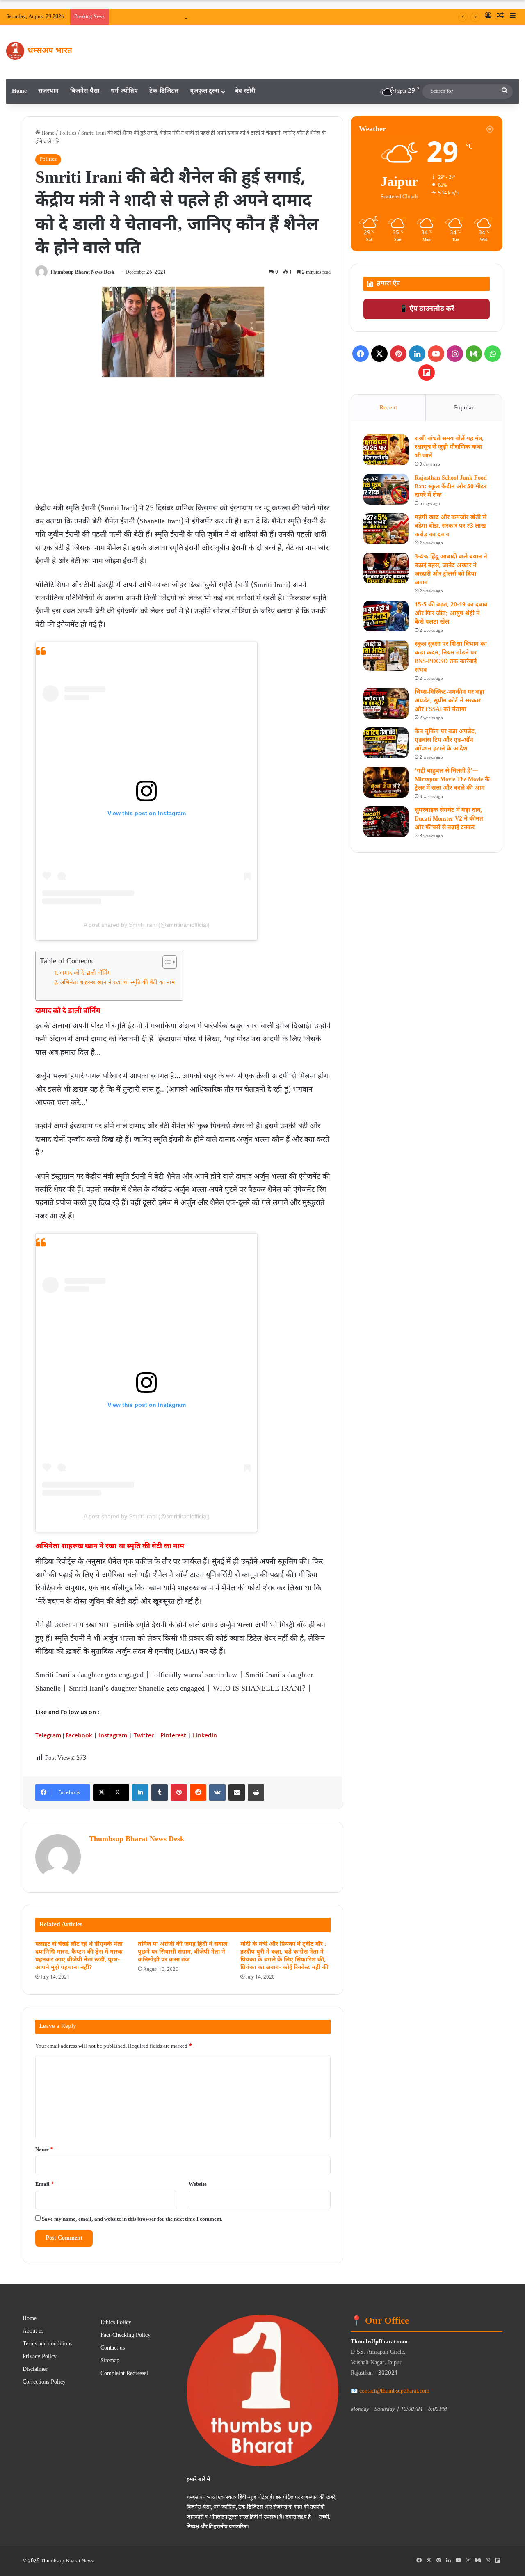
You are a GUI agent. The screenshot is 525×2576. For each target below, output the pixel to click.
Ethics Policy (116, 2323)
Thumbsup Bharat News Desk (82, 272)
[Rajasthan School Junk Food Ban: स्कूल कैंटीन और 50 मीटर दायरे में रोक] (386, 489)
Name (44, 2150)
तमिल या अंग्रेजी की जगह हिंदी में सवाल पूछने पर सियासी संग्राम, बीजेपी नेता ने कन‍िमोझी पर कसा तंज (183, 1952)
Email (45, 2184)
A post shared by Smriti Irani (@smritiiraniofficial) (147, 925)
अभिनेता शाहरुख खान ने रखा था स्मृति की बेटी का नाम (117, 983)
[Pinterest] (179, 1792)
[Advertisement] (183, 443)
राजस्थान (48, 91)
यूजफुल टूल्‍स (204, 91)
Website (198, 2184)
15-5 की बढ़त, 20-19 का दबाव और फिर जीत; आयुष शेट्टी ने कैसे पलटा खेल (451, 614)
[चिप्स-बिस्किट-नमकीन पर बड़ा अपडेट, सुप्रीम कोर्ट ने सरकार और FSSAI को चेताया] (386, 703)
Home (19, 91)
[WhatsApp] (493, 354)
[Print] (256, 1792)
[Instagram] (455, 354)
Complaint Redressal (124, 2374)
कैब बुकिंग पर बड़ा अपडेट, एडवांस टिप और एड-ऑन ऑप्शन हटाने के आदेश (445, 740)
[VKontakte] (217, 1792)
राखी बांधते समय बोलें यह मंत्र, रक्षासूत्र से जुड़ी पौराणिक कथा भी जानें (286, 17)
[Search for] (504, 91)
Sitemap (110, 2361)
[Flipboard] (427, 373)
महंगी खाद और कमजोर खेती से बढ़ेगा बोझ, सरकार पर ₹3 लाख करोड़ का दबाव (451, 526)
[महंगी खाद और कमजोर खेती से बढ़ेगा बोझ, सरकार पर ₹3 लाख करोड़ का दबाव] (386, 529)
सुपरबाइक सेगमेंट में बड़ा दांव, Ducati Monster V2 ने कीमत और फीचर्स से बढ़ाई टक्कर (449, 819)
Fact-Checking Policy (126, 2336)
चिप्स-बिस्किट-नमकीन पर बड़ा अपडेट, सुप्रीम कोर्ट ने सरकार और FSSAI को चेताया (450, 701)
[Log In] (488, 17)
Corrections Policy (44, 2382)
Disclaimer (35, 2370)
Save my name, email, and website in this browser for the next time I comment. (132, 2219)
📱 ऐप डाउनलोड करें (427, 309)
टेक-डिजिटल (164, 91)
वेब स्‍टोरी (245, 91)
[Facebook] (361, 354)
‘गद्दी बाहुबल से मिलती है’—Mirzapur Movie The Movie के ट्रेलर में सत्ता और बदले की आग (452, 780)
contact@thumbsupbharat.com (394, 2391)
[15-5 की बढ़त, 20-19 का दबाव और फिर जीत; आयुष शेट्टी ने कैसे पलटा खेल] (386, 616)
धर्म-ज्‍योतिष (124, 91)
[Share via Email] (237, 1792)
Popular (464, 408)
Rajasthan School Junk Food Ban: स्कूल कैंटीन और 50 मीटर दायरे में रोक (451, 487)
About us (33, 2331)
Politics (68, 133)
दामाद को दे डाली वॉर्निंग (85, 974)
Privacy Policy (40, 2357)
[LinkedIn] (140, 1792)
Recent (388, 408)
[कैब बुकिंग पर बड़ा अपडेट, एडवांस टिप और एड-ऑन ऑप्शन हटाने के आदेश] (386, 743)
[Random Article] (500, 17)
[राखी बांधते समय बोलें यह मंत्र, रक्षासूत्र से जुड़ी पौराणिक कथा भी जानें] (386, 450)
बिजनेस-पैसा (85, 91)
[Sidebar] (513, 17)
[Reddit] (198, 1792)
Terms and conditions (47, 2344)
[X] (379, 354)
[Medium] (474, 354)
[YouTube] (436, 354)
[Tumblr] (160, 1792)
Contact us (113, 2348)
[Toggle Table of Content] (165, 962)
